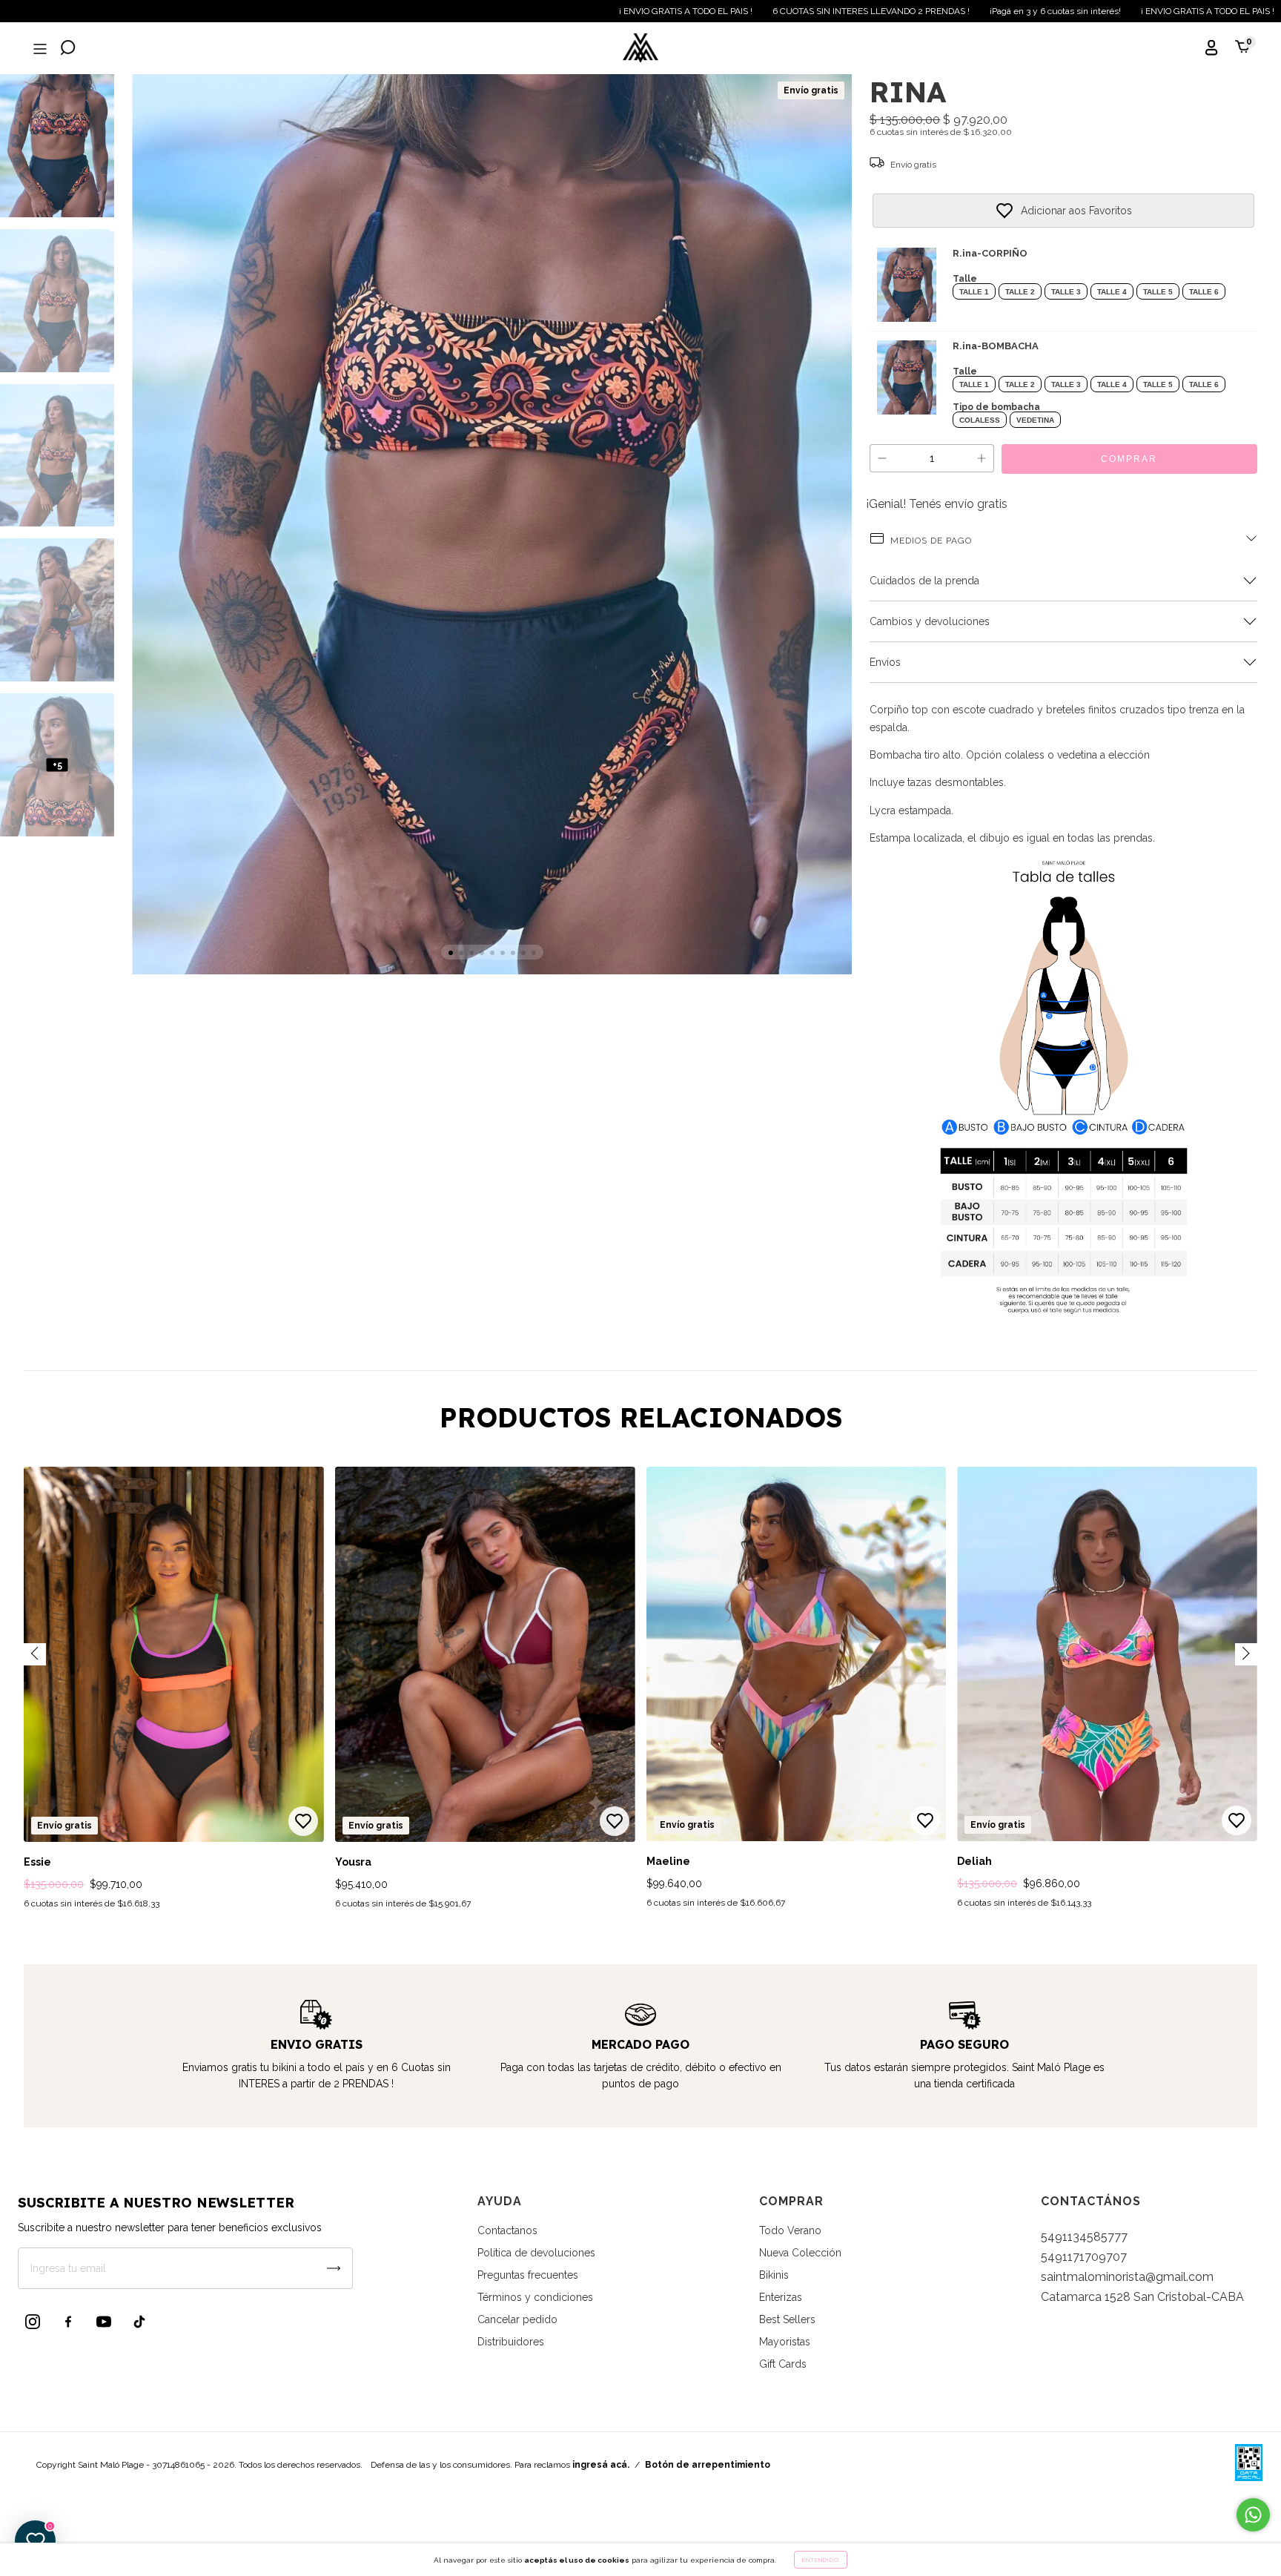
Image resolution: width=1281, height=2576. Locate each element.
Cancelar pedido (517, 2319)
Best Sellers (787, 2319)
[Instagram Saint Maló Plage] (33, 2322)
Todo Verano (790, 2230)
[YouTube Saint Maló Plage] (104, 2322)
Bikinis (774, 2275)
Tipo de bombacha (996, 407)
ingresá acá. (601, 2465)
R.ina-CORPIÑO (990, 253)
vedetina (1035, 420)
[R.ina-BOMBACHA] (907, 377)
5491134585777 (1084, 2237)
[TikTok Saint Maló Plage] (139, 2322)
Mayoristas (785, 2342)
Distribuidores (511, 2342)
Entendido (821, 2560)
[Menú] (39, 49)
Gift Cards (783, 2364)
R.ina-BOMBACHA (996, 346)
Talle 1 (974, 292)
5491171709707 (1084, 2257)
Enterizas (781, 2297)
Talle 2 (1020, 292)
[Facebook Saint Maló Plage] (68, 2322)
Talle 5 (1158, 292)
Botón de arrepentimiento (708, 2465)
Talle (965, 279)
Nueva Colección (800, 2253)
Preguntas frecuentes (528, 2275)
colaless (980, 420)
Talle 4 (1112, 292)
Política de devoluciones (536, 2253)
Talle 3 (1066, 292)
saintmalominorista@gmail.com (1127, 2277)
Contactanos (507, 2230)
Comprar (1129, 459)
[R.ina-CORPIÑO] (907, 285)
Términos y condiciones (535, 2297)
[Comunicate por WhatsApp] (1253, 2515)
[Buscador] (68, 49)
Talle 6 (1204, 292)
